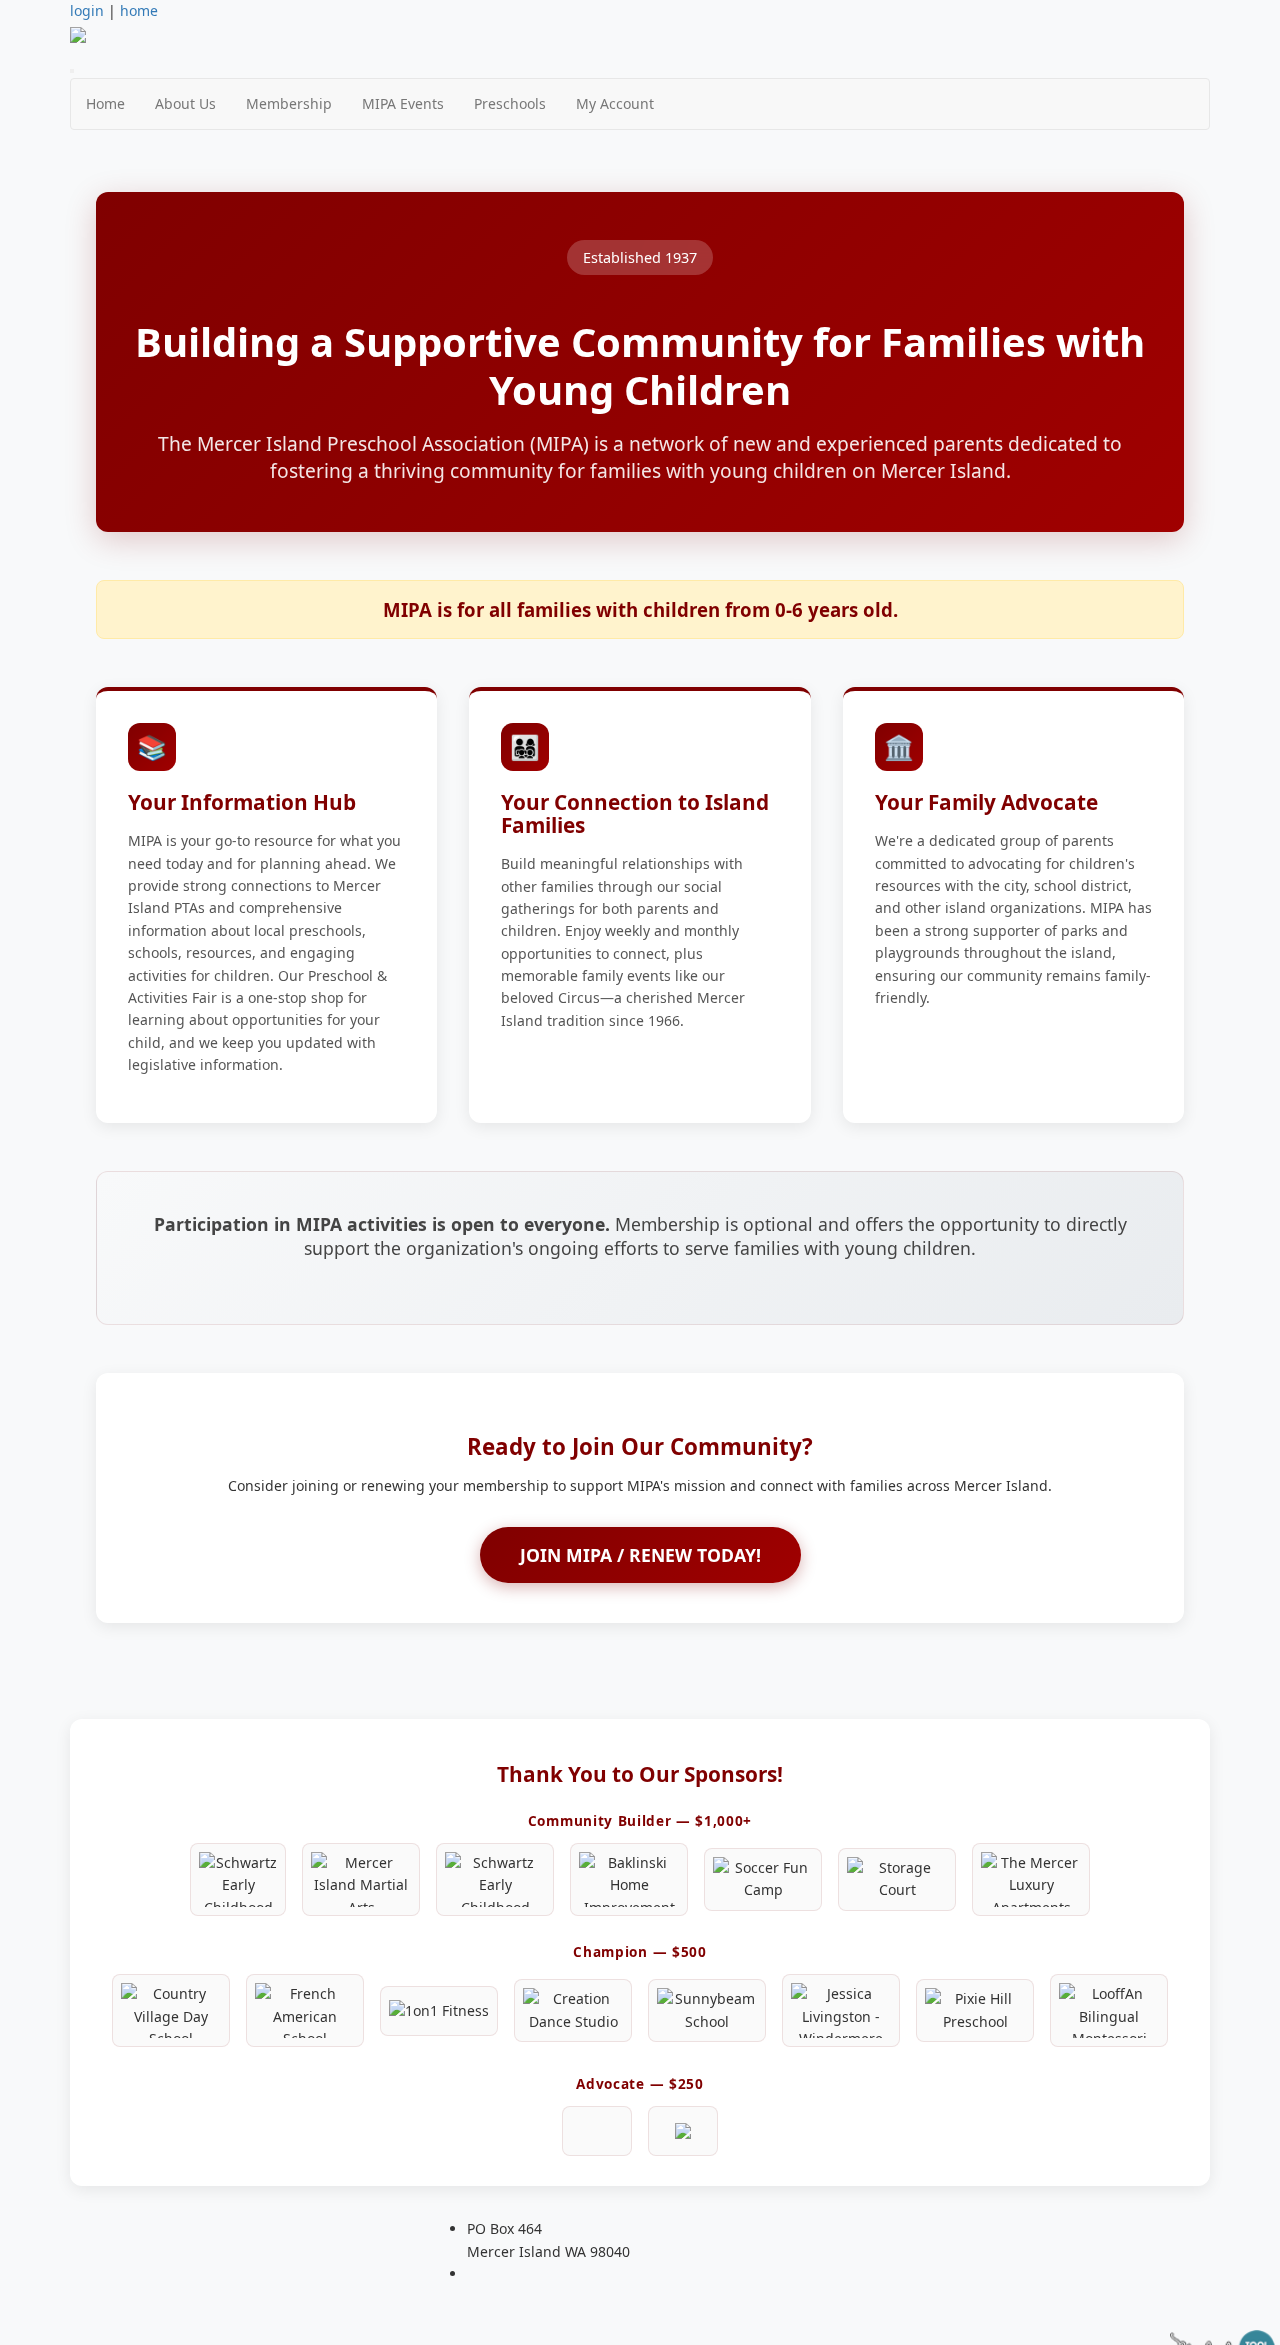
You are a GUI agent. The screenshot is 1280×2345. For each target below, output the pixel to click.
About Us (185, 103)
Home (105, 103)
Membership (289, 103)
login (87, 10)
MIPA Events (403, 103)
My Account (615, 103)
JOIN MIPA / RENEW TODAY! (640, 1555)
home (139, 10)
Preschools (510, 103)
